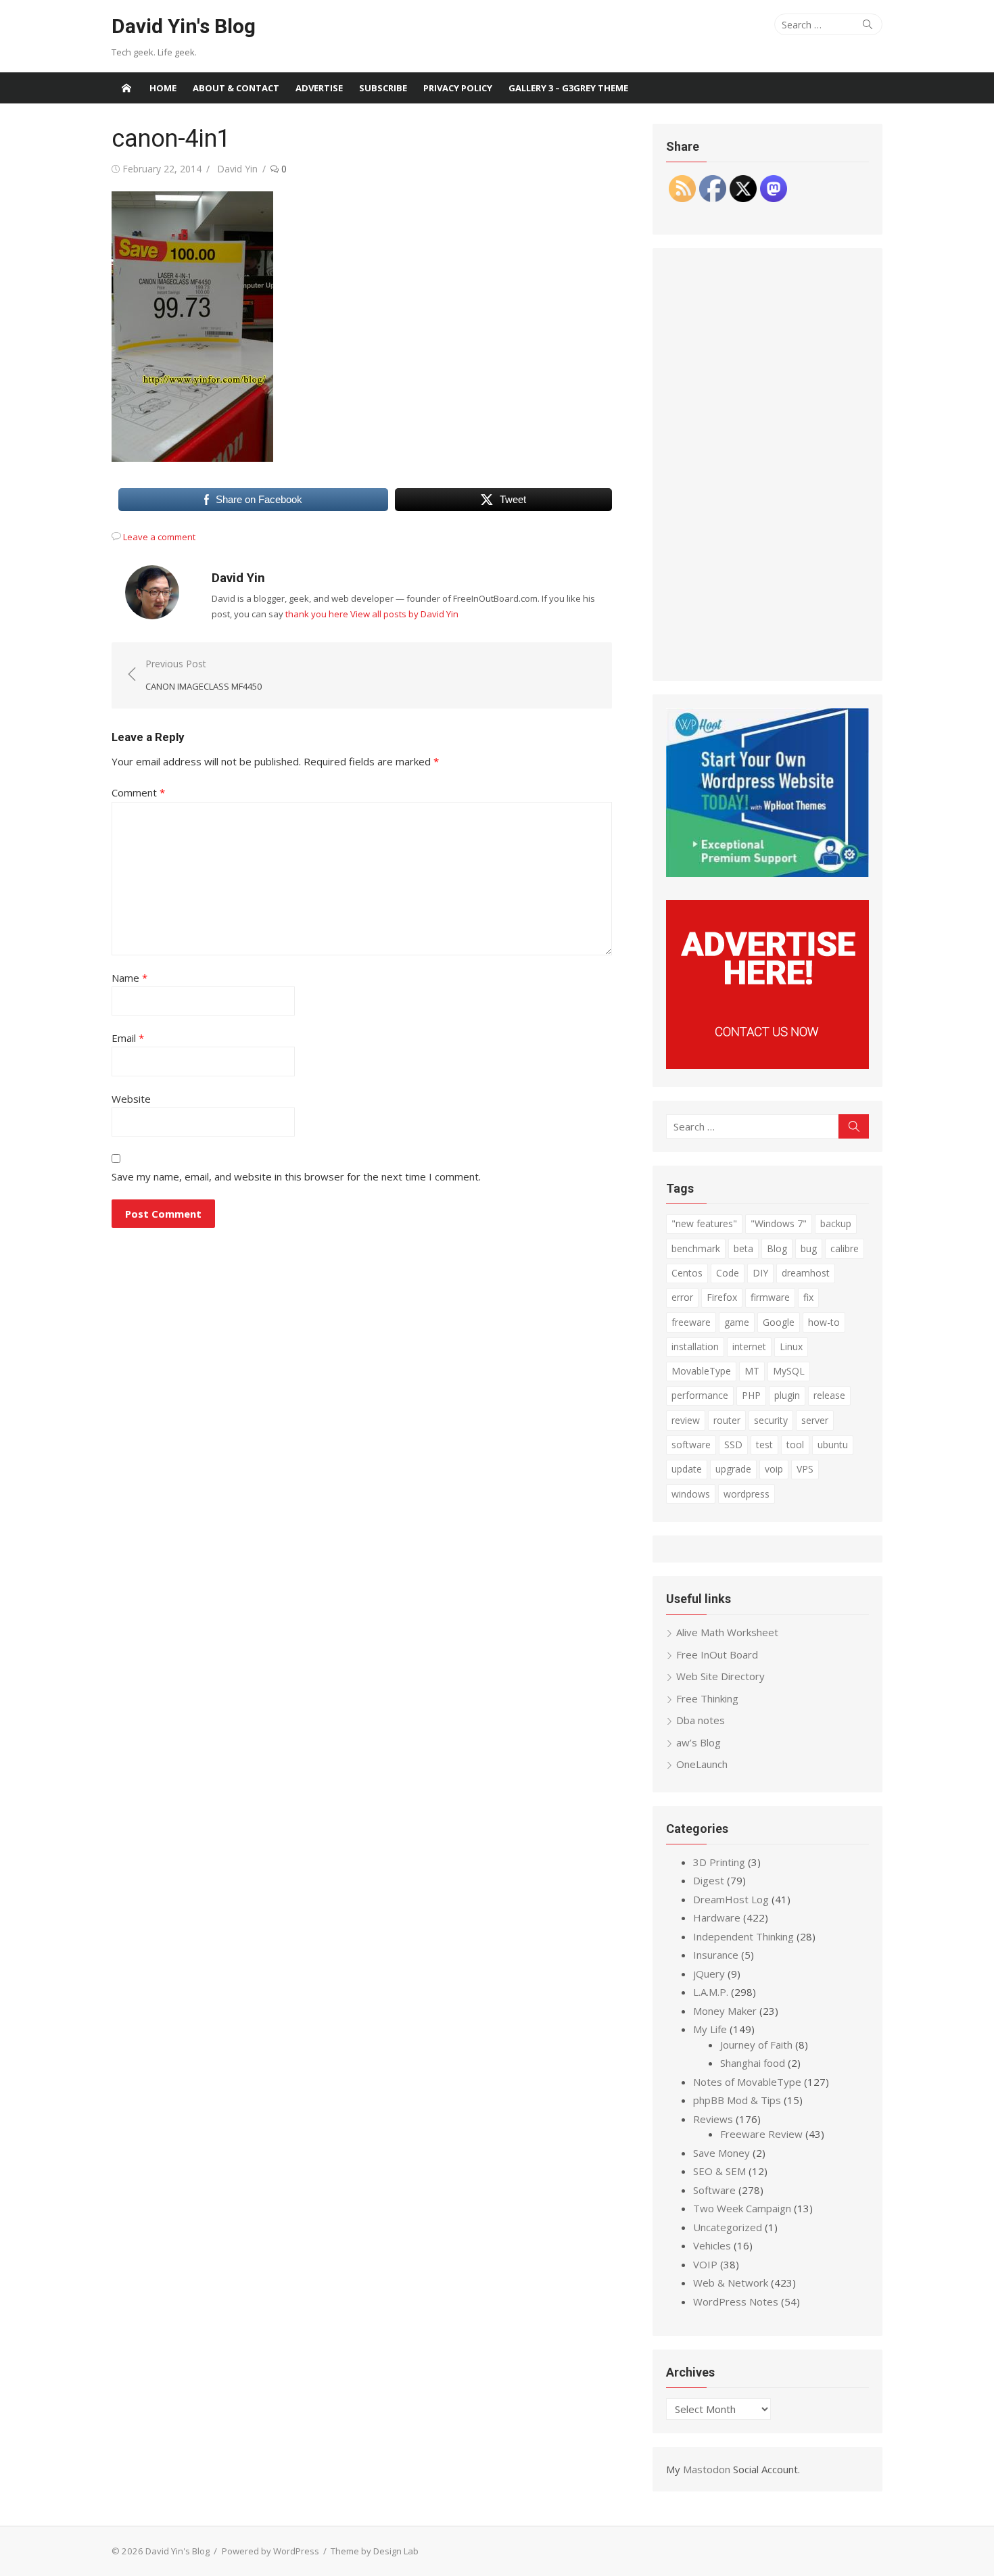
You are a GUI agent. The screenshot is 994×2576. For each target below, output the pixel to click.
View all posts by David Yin (404, 614)
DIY (760, 1273)
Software (714, 2190)
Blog (777, 1248)
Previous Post (204, 675)
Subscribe (383, 88)
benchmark (696, 1248)
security (771, 1420)
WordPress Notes (736, 2301)
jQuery (709, 1974)
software (691, 1445)
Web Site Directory (720, 1676)
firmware (770, 1297)
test (764, 1445)
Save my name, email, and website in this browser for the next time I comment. (296, 1176)
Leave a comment (159, 537)
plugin (787, 1395)
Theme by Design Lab (375, 2551)
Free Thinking (707, 1698)
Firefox (722, 1297)
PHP (751, 1395)
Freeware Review (761, 2134)
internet (749, 1346)
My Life (710, 2029)
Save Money (721, 2153)
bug (809, 1248)
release (829, 1395)
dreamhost (806, 1273)
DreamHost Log (731, 1899)
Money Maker (725, 2011)
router (727, 1420)
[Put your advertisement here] (767, 1065)
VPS (805, 1469)
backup (836, 1223)
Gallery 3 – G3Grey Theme (568, 88)
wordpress (747, 1494)
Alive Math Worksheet (727, 1632)
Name (129, 978)
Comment (138, 792)
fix (808, 1297)
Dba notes (701, 1720)
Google (779, 1322)
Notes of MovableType (747, 2082)
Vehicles (712, 2245)
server (815, 1420)
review (686, 1420)
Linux (791, 1346)
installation (695, 1346)
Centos (687, 1273)
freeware (691, 1322)
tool (795, 1445)
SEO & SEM (719, 2171)
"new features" (704, 1223)
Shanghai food (753, 2063)
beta (743, 1248)
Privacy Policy (458, 88)
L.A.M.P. (711, 1992)
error (682, 1297)
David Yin (237, 169)
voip (774, 1469)
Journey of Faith (756, 2045)
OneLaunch (702, 1764)
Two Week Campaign (742, 2208)
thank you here (317, 614)
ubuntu (833, 1445)
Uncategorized (728, 2227)
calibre (845, 1248)
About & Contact (236, 88)
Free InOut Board (717, 1654)
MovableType (701, 1371)
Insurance (716, 1955)
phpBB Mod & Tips (737, 2100)
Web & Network (731, 2283)
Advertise (319, 88)
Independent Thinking (743, 1936)
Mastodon (707, 2469)
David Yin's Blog (184, 26)
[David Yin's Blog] (126, 88)
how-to (824, 1322)
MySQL (789, 1371)
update (687, 1469)
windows (691, 1494)
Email (128, 1038)
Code (728, 1273)
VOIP (705, 2264)
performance (700, 1395)
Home (163, 88)
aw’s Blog (699, 1742)
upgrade (733, 1469)
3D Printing (719, 1862)
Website (131, 1099)
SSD (733, 1445)
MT (752, 1371)
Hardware (717, 1917)
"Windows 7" (779, 1223)
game (737, 1322)
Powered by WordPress (270, 2551)
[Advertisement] (767, 464)
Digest (709, 1880)
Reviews (713, 2119)
